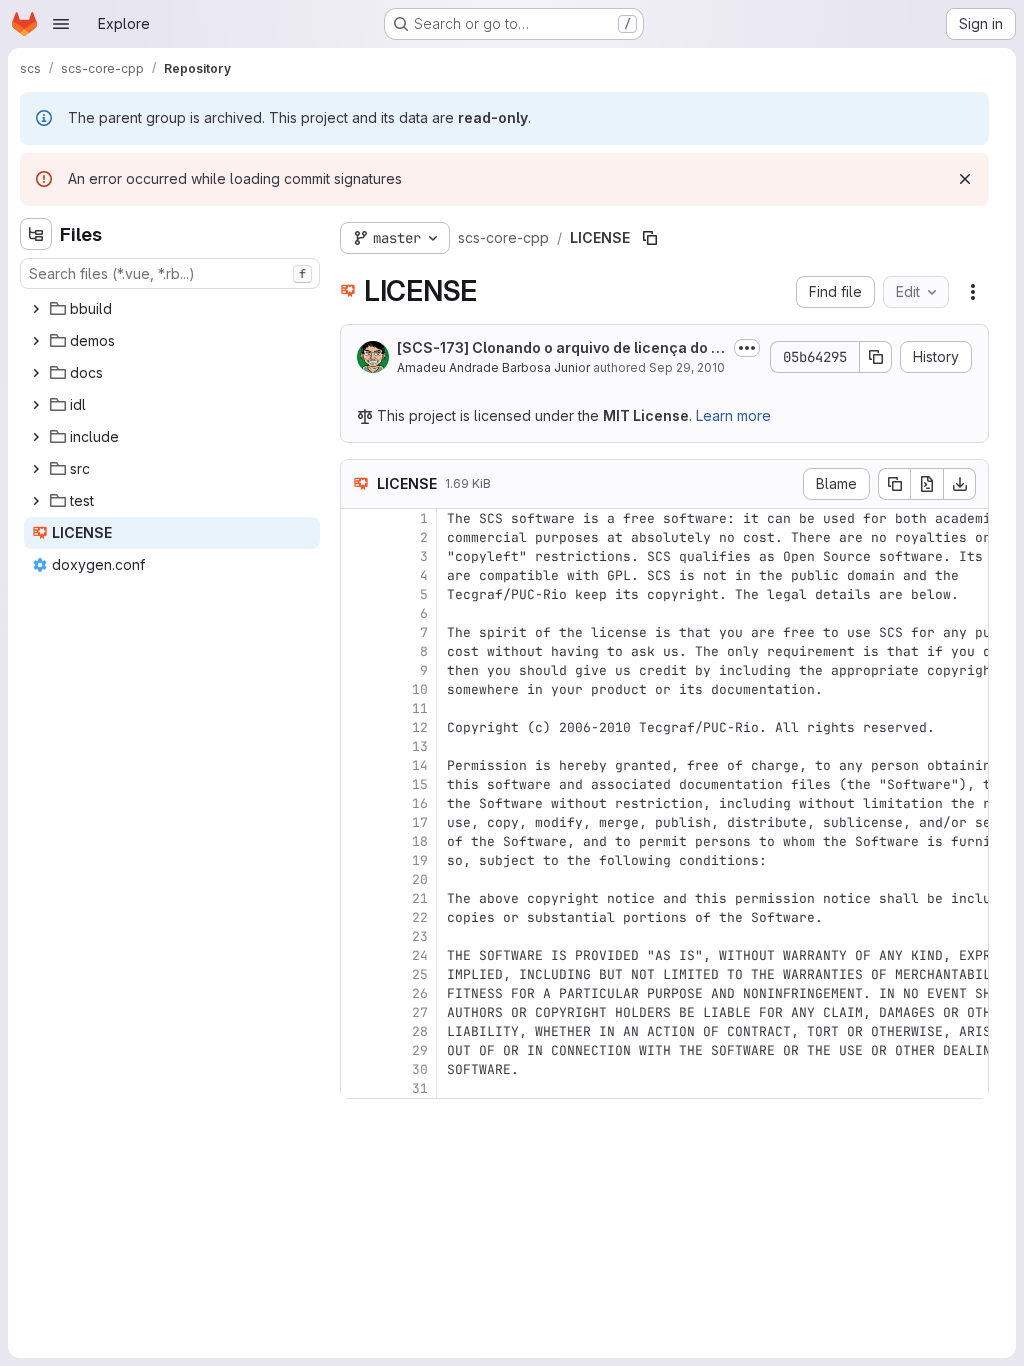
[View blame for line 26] (358, 993)
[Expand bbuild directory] (36, 309)
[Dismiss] (965, 179)
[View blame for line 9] (358, 670)
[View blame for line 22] (358, 917)
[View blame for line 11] (358, 708)
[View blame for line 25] (358, 974)
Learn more (733, 415)
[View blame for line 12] (358, 727)
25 (420, 974)
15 (420, 784)
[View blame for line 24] (358, 955)
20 (420, 879)
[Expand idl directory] (36, 405)
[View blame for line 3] (358, 556)
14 (420, 765)
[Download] (960, 484)
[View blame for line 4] (358, 575)
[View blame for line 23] (358, 936)
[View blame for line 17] (358, 822)
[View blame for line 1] (358, 518)
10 (420, 689)
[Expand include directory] (36, 437)
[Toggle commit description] (747, 348)
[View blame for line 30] (358, 1069)
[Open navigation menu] (61, 24)
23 (420, 936)
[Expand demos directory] (36, 341)
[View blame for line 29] (358, 1050)
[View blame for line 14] (358, 765)
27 (420, 1012)
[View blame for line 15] (358, 784)
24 (420, 955)
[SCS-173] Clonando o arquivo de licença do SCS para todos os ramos (559, 348)
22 (420, 917)
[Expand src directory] (36, 469)
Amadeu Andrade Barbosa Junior (493, 367)
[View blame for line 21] (358, 898)
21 (420, 898)
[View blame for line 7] (358, 632)
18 (420, 841)
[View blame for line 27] (358, 1012)
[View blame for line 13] (358, 746)
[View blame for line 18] (358, 841)
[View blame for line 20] (358, 879)
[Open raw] (927, 484)
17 (420, 822)
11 (420, 708)
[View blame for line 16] (358, 803)
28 (420, 1031)
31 (420, 1088)
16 (420, 803)
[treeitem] (172, 309)
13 (420, 746)
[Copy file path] (650, 238)
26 (420, 993)
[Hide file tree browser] (36, 234)
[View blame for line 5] (358, 594)
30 (420, 1069)
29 (420, 1050)
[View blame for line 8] (358, 651)
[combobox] (170, 273)
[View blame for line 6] (358, 613)
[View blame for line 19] (358, 860)
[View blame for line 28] (358, 1031)
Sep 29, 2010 (687, 367)
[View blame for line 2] (358, 537)
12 (420, 727)
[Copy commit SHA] (876, 357)
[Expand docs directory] (36, 373)
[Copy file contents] (894, 484)
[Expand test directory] (36, 501)
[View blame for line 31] (358, 1088)
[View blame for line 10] (358, 689)
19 (420, 860)
